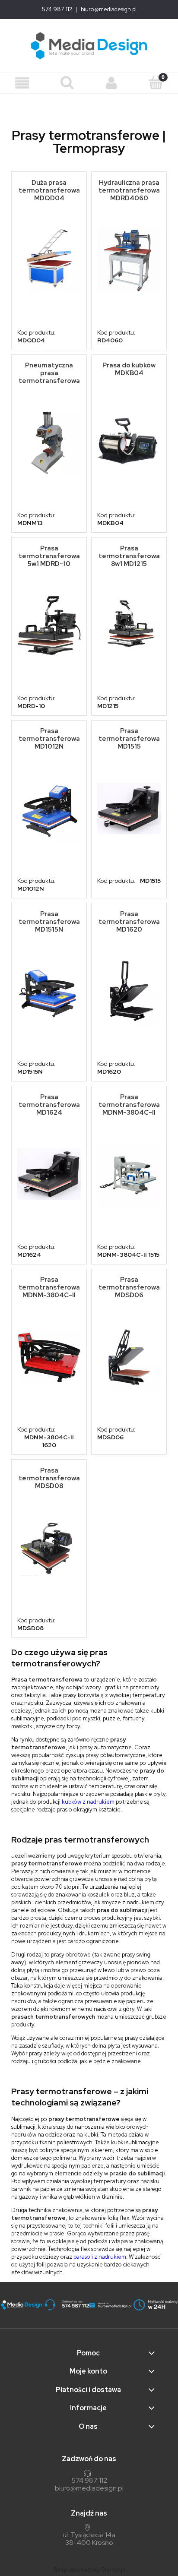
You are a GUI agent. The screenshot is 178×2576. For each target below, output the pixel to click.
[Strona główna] (89, 46)
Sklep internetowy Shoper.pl (89, 2570)
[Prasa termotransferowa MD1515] (129, 809)
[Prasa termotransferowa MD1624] (49, 1174)
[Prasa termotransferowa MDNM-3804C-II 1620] (49, 1357)
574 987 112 (57, 9)
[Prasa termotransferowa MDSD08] (49, 1548)
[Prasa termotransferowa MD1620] (129, 991)
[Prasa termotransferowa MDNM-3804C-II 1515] (129, 1174)
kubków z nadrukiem (88, 1802)
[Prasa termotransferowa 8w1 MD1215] (129, 626)
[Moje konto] (111, 83)
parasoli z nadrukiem (100, 2257)
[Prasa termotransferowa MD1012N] (49, 809)
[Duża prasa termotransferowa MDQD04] (49, 260)
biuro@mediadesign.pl (109, 9)
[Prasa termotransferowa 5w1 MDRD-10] (49, 626)
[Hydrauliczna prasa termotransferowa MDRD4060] (129, 260)
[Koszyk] (156, 82)
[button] (22, 83)
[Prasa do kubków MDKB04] (129, 443)
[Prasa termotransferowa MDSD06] (129, 1357)
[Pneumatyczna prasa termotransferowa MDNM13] (49, 443)
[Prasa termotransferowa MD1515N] (49, 991)
